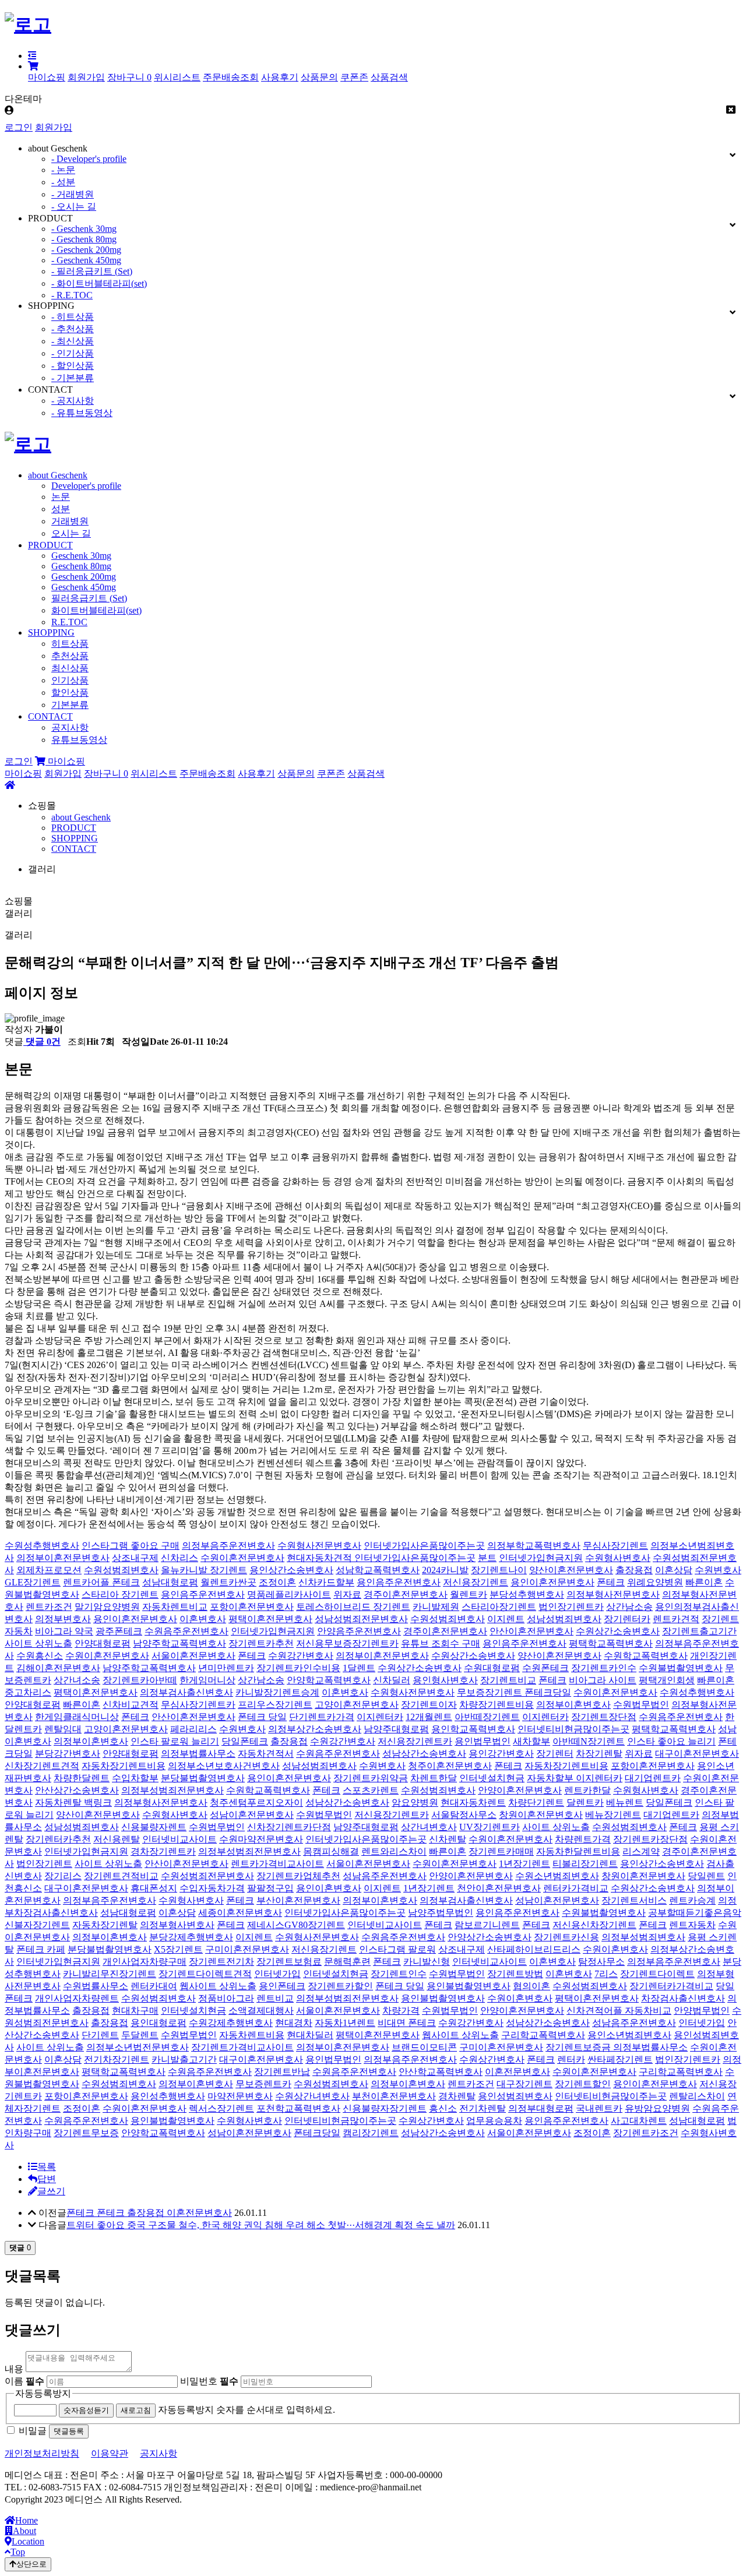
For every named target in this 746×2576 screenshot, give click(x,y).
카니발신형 (427, 1962)
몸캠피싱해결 (331, 1851)
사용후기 (280, 77)
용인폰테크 (282, 1986)
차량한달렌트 (82, 1778)
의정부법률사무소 (198, 1754)
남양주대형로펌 (396, 1729)
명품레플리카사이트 (289, 1594)
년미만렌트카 (226, 1668)
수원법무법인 (641, 1705)
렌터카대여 (154, 1986)
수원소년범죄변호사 (557, 1876)
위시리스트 (177, 77)
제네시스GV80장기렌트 (296, 1925)
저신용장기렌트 (476, 1582)
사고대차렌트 (639, 2121)
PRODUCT (50, 545)
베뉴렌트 (625, 1803)
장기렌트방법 (515, 1974)
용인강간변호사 (501, 1754)
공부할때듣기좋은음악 (695, 1913)
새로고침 (136, 2410)
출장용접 (634, 1570)
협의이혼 (532, 1986)
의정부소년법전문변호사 (138, 2047)
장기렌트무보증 (86, 2133)
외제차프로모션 (49, 1570)
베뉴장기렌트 (613, 1815)
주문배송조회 (231, 77)
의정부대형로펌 (541, 2108)
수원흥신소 (40, 1656)
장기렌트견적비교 (121, 1876)
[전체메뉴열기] (32, 56)
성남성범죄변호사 (564, 1619)
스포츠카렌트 (371, 1790)
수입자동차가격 (212, 1888)
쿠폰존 (354, 77)
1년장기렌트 (525, 1864)
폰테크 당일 (262, 1717)
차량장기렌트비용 (497, 1705)
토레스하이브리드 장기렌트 (353, 1607)
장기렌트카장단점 (650, 1839)
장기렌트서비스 (634, 1900)
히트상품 (70, 644)
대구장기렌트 (525, 2084)
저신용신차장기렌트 (594, 1925)
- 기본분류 (73, 378)
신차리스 (180, 1558)
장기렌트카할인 (340, 1986)
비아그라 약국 (64, 1631)
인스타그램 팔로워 (397, 1949)
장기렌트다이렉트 (657, 1974)
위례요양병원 (655, 1582)
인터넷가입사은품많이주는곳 (424, 1546)
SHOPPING (51, 632)
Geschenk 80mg (81, 566)
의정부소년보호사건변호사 (224, 1766)
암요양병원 (415, 1803)
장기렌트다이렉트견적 (205, 1974)
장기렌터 (555, 1754)
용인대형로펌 (159, 2023)
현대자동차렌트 (473, 1803)
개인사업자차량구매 (145, 1962)
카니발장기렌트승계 (277, 1692)
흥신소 (443, 2108)
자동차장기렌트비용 (124, 1766)
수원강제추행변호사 (231, 2023)
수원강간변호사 (301, 1656)
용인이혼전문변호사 (553, 1582)
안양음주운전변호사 (359, 1631)
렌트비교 (275, 1998)
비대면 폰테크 (407, 2023)
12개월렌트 (429, 1717)
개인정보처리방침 (42, 2453)
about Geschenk (58, 475)
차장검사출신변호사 (683, 1998)
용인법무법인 (483, 1741)
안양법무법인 (702, 2011)
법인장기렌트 (44, 1864)
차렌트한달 (434, 1778)
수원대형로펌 (492, 1668)
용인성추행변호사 (168, 2096)
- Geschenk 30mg (84, 229)
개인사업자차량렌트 (77, 1998)
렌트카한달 (587, 1790)
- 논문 (63, 170)
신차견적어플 (596, 2011)
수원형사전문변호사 (319, 1546)
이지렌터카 (380, 1717)
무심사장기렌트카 (198, 1705)
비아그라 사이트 (603, 1680)
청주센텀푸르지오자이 (256, 1803)
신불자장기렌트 (37, 1925)
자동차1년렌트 (345, 2023)
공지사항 (70, 727)
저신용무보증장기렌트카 (347, 1643)
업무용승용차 (494, 2121)
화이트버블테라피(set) (96, 610)
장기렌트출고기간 (699, 1631)
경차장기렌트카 (163, 1851)
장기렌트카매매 (501, 1851)
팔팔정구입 (270, 1888)
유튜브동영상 (79, 740)
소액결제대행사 (261, 2011)
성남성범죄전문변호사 (361, 1619)
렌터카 (571, 2059)
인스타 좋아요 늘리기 (671, 1741)
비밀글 (33, 2431)
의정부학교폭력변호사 (534, 1546)
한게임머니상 (207, 1680)
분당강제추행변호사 (191, 1937)
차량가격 (401, 2011)
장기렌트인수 (399, 1974)
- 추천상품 (73, 329)
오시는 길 (71, 533)
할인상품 (70, 693)
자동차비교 (648, 2011)
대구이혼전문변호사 (697, 1754)
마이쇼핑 (47, 77)
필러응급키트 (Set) (89, 598)
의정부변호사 (63, 1619)
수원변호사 (718, 1570)
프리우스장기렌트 (275, 1705)
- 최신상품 (73, 341)
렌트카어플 (87, 1582)
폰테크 (126, 1582)
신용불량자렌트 (154, 1827)
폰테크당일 (548, 1692)
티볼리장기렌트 (585, 1864)
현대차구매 (135, 2011)
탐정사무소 (601, 1962)
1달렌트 (359, 1668)
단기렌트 (100, 2035)
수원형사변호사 (618, 1558)
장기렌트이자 (429, 1705)
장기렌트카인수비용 (298, 1668)
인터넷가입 (277, 1974)
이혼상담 (674, 1570)
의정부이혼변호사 (573, 1705)
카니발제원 (436, 1607)
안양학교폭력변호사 (329, 1680)
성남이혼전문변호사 (252, 1815)
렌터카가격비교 (576, 1888)
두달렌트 (140, 2035)
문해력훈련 (347, 1962)
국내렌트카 (599, 2108)
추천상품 (70, 656)
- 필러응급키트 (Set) (92, 271)
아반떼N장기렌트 (589, 1741)
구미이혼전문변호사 (247, 1949)
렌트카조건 (49, 1607)
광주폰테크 (119, 1631)
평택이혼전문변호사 (270, 1619)
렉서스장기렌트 (221, 2108)
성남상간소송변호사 (424, 1754)
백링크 (98, 1803)
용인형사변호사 (445, 1680)
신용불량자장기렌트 (385, 2108)
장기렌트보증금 (579, 2047)
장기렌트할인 (583, 2084)
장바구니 (129, 77)
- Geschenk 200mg (86, 250)
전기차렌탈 (483, 2108)
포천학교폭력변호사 (298, 2108)
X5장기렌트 (178, 1949)
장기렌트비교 (508, 1680)
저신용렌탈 (117, 1839)
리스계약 (641, 1851)
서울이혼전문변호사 (193, 1656)
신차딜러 (392, 1680)
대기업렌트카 (653, 1778)
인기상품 (70, 680)
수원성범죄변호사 (121, 1570)
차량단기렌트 (536, 1803)
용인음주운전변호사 (399, 1582)
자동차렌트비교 (175, 1607)
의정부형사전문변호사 (613, 1594)
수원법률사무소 (96, 1986)
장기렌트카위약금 (371, 1778)
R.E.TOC (69, 622)
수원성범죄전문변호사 (207, 1876)
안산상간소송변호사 (77, 1790)
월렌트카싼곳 (228, 1582)
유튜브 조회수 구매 (441, 1643)
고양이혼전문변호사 (357, 1705)
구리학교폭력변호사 (543, 2035)
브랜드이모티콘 (424, 2047)
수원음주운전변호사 (186, 1631)
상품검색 (389, 77)
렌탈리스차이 (697, 2096)
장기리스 (63, 1876)
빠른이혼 (704, 1582)
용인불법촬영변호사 (469, 1986)
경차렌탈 (457, 2096)
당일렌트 (706, 1876)
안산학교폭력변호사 (441, 2072)
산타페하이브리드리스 (534, 1949)
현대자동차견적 (321, 1558)
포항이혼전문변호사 (252, 1607)
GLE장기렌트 (33, 1582)
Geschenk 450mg (84, 587)
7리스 (606, 1974)
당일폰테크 (245, 1741)
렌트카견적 (676, 1619)
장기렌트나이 (499, 1570)
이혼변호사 (203, 1619)
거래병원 (70, 521)
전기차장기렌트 (117, 2059)
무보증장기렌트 (491, 1692)
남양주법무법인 (441, 1913)
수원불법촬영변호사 (681, 1668)
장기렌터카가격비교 (671, 1986)
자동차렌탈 (59, 1803)
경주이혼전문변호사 (406, 1594)
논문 (61, 497)
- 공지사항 (73, 401)
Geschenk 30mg (81, 556)
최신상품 (70, 668)
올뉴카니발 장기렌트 (204, 1570)
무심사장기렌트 (615, 1546)
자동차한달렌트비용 (578, 1851)
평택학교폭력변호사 (611, 1643)
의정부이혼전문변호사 (63, 1558)
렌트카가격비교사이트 (277, 1864)
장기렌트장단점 (604, 1717)
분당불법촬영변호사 (203, 1778)
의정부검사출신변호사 (186, 1692)
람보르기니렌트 (487, 1925)
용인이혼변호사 (329, 1888)
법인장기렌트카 (571, 1607)
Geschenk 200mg (84, 577)
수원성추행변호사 (42, 1546)
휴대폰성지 (154, 1888)
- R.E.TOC (72, 295)
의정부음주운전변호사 (228, 1546)
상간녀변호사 (429, 1827)
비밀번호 (209, 2381)
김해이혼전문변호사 (58, 1668)
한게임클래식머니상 (77, 1717)
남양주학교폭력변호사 (180, 1643)
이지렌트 (506, 1619)
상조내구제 (135, 1558)
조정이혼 (277, 1582)
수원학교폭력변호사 (646, 1656)
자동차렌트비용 (252, 2035)
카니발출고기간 (184, 2059)
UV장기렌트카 (490, 1827)
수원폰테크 (546, 1668)
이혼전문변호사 (518, 2072)
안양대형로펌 (103, 1643)
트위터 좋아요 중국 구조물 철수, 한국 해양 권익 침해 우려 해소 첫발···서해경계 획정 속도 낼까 (261, 2225)
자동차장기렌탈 (105, 1925)
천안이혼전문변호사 (499, 1888)
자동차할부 (551, 1778)
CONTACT (50, 716)
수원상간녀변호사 (312, 2096)
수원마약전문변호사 (261, 1839)
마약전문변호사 (240, 2096)
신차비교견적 (131, 1705)
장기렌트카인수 (604, 1668)
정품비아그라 (226, 1998)
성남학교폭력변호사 (378, 1570)
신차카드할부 (326, 1582)
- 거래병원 (73, 194)
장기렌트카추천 (261, 1643)
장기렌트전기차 (221, 1962)
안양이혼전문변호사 (520, 1790)
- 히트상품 (73, 317)
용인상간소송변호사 (291, 1570)
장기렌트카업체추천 (298, 1876)
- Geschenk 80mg (84, 239)
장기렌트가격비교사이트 (242, 2047)
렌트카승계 (692, 1900)
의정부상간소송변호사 (315, 1729)
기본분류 (70, 705)
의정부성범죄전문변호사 (173, 1790)
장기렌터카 (627, 1619)
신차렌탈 (448, 1839)
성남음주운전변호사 (385, 1876)
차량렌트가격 (583, 1839)
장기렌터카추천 (58, 1839)
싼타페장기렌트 (620, 2059)
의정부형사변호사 (177, 1925)
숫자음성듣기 (86, 2410)
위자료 (347, 1594)
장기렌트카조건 (646, 2133)
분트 (487, 1558)
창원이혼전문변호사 (541, 1815)
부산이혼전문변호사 (298, 1900)
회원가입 (86, 77)
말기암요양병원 (107, 1607)
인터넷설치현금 (492, 1778)
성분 (61, 509)
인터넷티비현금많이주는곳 (573, 1729)
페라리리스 (193, 1729)
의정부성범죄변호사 (643, 1937)
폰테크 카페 (41, 1949)
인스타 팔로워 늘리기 (175, 1741)
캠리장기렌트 (371, 2133)
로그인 (19, 127)
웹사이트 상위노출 (218, 1986)
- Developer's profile (89, 159)
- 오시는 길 (74, 207)
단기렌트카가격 (322, 1717)
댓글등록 (69, 2431)
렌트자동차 (692, 1925)
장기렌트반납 (282, 2072)
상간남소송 (629, 1607)
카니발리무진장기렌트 (110, 1974)
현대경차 (294, 2023)
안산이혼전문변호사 (532, 1631)
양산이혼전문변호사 (571, 1570)
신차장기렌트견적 (42, 1766)
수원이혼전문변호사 (242, 1558)
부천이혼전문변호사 (394, 2096)
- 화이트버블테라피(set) (99, 283)
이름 (24, 2381)
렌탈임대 (63, 1729)
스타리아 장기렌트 (120, 1594)
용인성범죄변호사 (515, 2096)
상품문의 (319, 77)
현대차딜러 (310, 2035)
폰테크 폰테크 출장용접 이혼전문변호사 (149, 2213)
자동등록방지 (43, 2393)
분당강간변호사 (68, 1754)
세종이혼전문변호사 (240, 1913)
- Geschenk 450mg (86, 260)
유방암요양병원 (657, 2108)
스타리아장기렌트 (499, 1607)
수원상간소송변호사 (618, 1631)
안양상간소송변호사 (490, 1937)
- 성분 (63, 182)
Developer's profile (86, 486)
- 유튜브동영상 (82, 413)
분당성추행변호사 (527, 1594)
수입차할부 (135, 1778)
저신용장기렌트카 (415, 1741)
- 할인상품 (73, 366)
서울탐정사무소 (464, 1815)
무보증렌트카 (263, 2084)
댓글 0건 (42, 1042)
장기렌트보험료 (289, 1962)
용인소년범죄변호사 (629, 2035)
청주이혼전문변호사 (450, 1766)
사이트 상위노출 (38, 1643)
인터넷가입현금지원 (541, 1558)
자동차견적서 (266, 1754)
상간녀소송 (77, 1680)
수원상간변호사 (492, 2059)
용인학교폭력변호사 (473, 1729)
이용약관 (110, 2453)
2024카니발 (445, 1570)
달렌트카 (585, 1803)
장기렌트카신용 (566, 1937)
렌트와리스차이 (394, 1851)
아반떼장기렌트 (487, 1717)
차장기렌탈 (599, 1754)
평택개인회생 (667, 1680)
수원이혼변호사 (615, 1949)
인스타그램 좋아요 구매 (131, 1546)
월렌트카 (469, 1594)
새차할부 (532, 1741)
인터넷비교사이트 (180, 1839)
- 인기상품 (73, 353)
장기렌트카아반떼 (140, 1680)
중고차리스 (28, 1692)
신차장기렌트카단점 (289, 1827)
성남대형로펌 (170, 1582)
